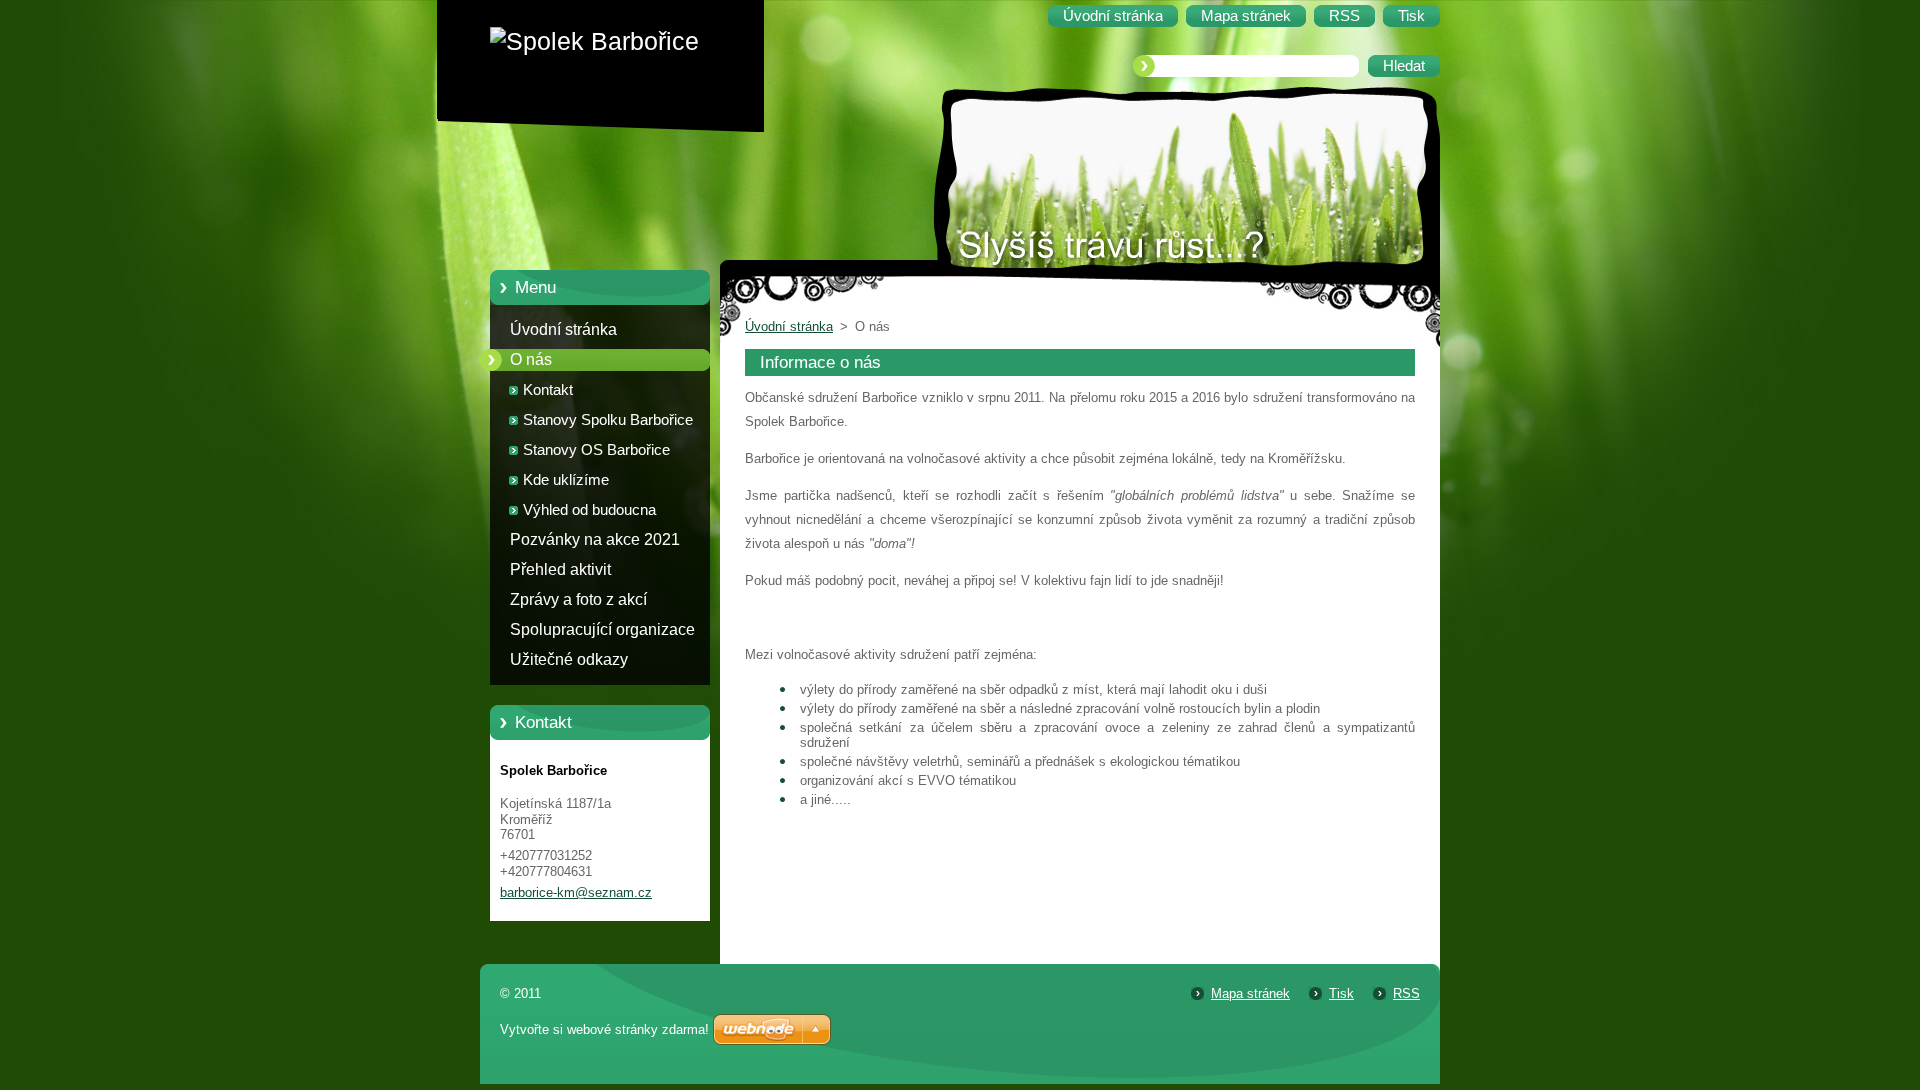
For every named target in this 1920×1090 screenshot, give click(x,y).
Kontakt (548, 390)
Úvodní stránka (563, 329)
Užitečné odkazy (569, 659)
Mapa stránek (1250, 993)
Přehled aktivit (560, 569)
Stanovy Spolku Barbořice (608, 420)
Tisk (1341, 993)
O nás (531, 359)
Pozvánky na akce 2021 (595, 539)
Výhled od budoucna (589, 510)
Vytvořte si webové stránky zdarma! (604, 1029)
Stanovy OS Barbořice (596, 450)
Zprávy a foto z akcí (578, 599)
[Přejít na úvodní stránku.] (615, 41)
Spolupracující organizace (602, 629)
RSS (1406, 993)
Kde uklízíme (566, 480)
